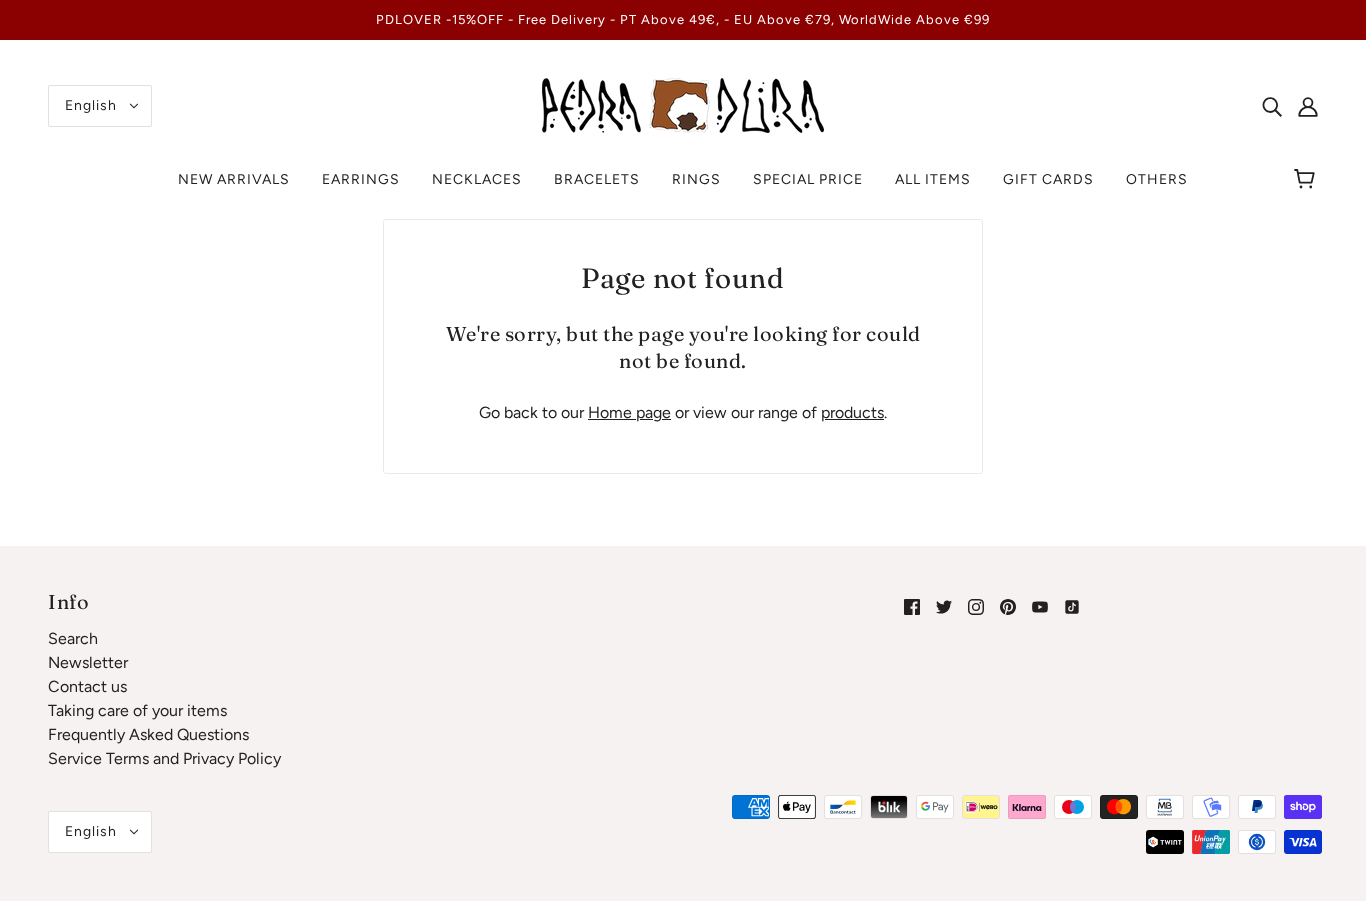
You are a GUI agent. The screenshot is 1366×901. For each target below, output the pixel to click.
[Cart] (1307, 180)
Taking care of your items (137, 710)
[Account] (1308, 106)
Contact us (87, 686)
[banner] (683, 104)
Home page (629, 412)
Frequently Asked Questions (148, 734)
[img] (1272, 106)
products (852, 412)
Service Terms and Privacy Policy (164, 758)
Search (73, 638)
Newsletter (88, 662)
